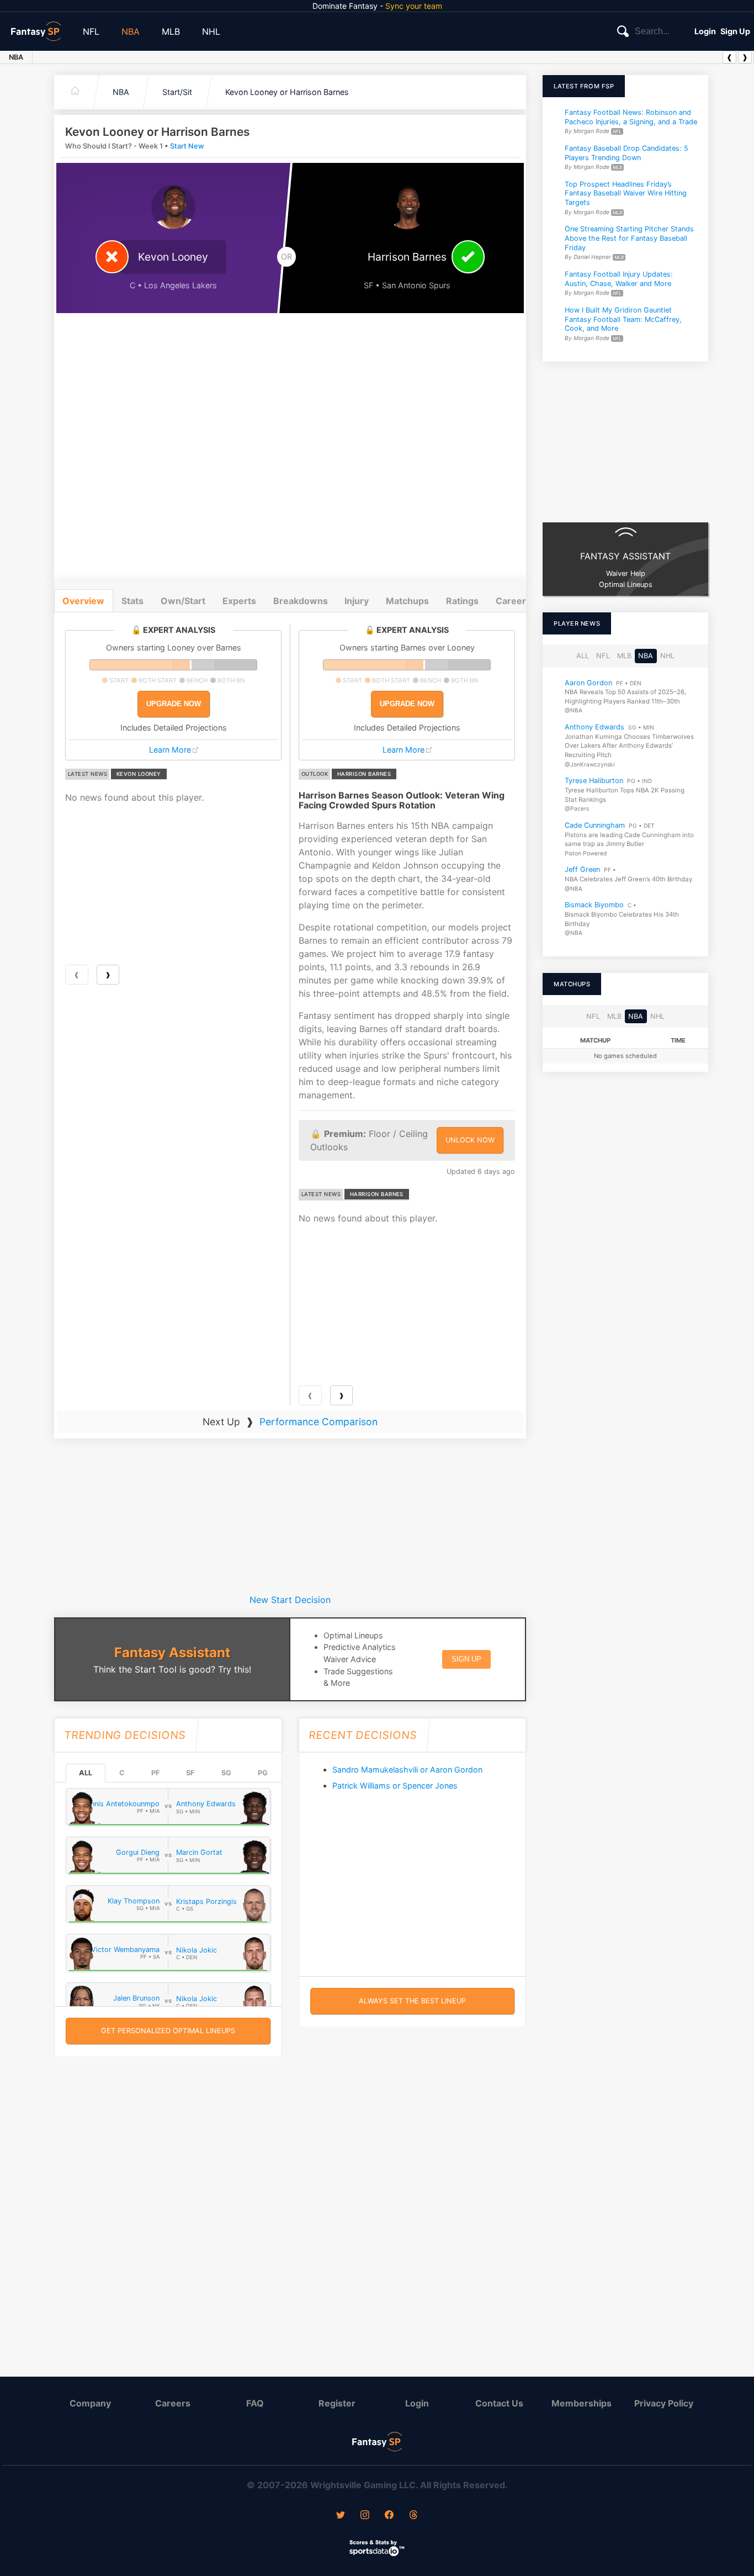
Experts (239, 601)
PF (155, 1773)
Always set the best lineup (412, 2001)
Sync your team (414, 6)
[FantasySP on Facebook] (389, 2516)
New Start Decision (290, 1600)
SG (226, 1773)
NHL (211, 31)
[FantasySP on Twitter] (341, 2516)
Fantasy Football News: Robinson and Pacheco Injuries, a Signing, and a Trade (631, 117)
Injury (357, 601)
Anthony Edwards (594, 727)
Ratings (462, 601)
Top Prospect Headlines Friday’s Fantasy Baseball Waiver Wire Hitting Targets (626, 193)
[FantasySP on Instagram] (365, 2516)
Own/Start (183, 601)
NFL (91, 31)
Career (511, 601)
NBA (131, 31)
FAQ (255, 2403)
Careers (173, 2403)
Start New (187, 146)
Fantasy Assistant (172, 1652)
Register (337, 2403)
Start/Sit (177, 92)
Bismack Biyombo (594, 905)
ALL (86, 1773)
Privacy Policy (664, 2403)
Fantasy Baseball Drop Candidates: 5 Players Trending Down (626, 153)
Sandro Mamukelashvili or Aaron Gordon (407, 1770)
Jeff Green (582, 869)
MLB (171, 31)
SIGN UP (466, 1659)
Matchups (407, 601)
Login (705, 31)
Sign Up (735, 31)
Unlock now (470, 1140)
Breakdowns (301, 601)
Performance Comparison (318, 1422)
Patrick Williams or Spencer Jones (395, 1786)
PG (263, 1773)
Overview (83, 601)
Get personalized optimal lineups (168, 2031)
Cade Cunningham (595, 825)
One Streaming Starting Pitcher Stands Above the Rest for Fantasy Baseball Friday (629, 239)
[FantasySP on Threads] (413, 2516)
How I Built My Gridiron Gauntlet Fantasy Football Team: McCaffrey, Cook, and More (623, 319)
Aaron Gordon (588, 682)
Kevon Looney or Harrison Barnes (287, 92)
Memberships (582, 2403)
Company (90, 2403)
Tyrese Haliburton (594, 781)
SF (190, 1773)
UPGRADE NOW (174, 704)
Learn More (170, 750)
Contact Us (499, 2403)
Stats (132, 601)
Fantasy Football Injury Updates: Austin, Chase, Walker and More (619, 279)
